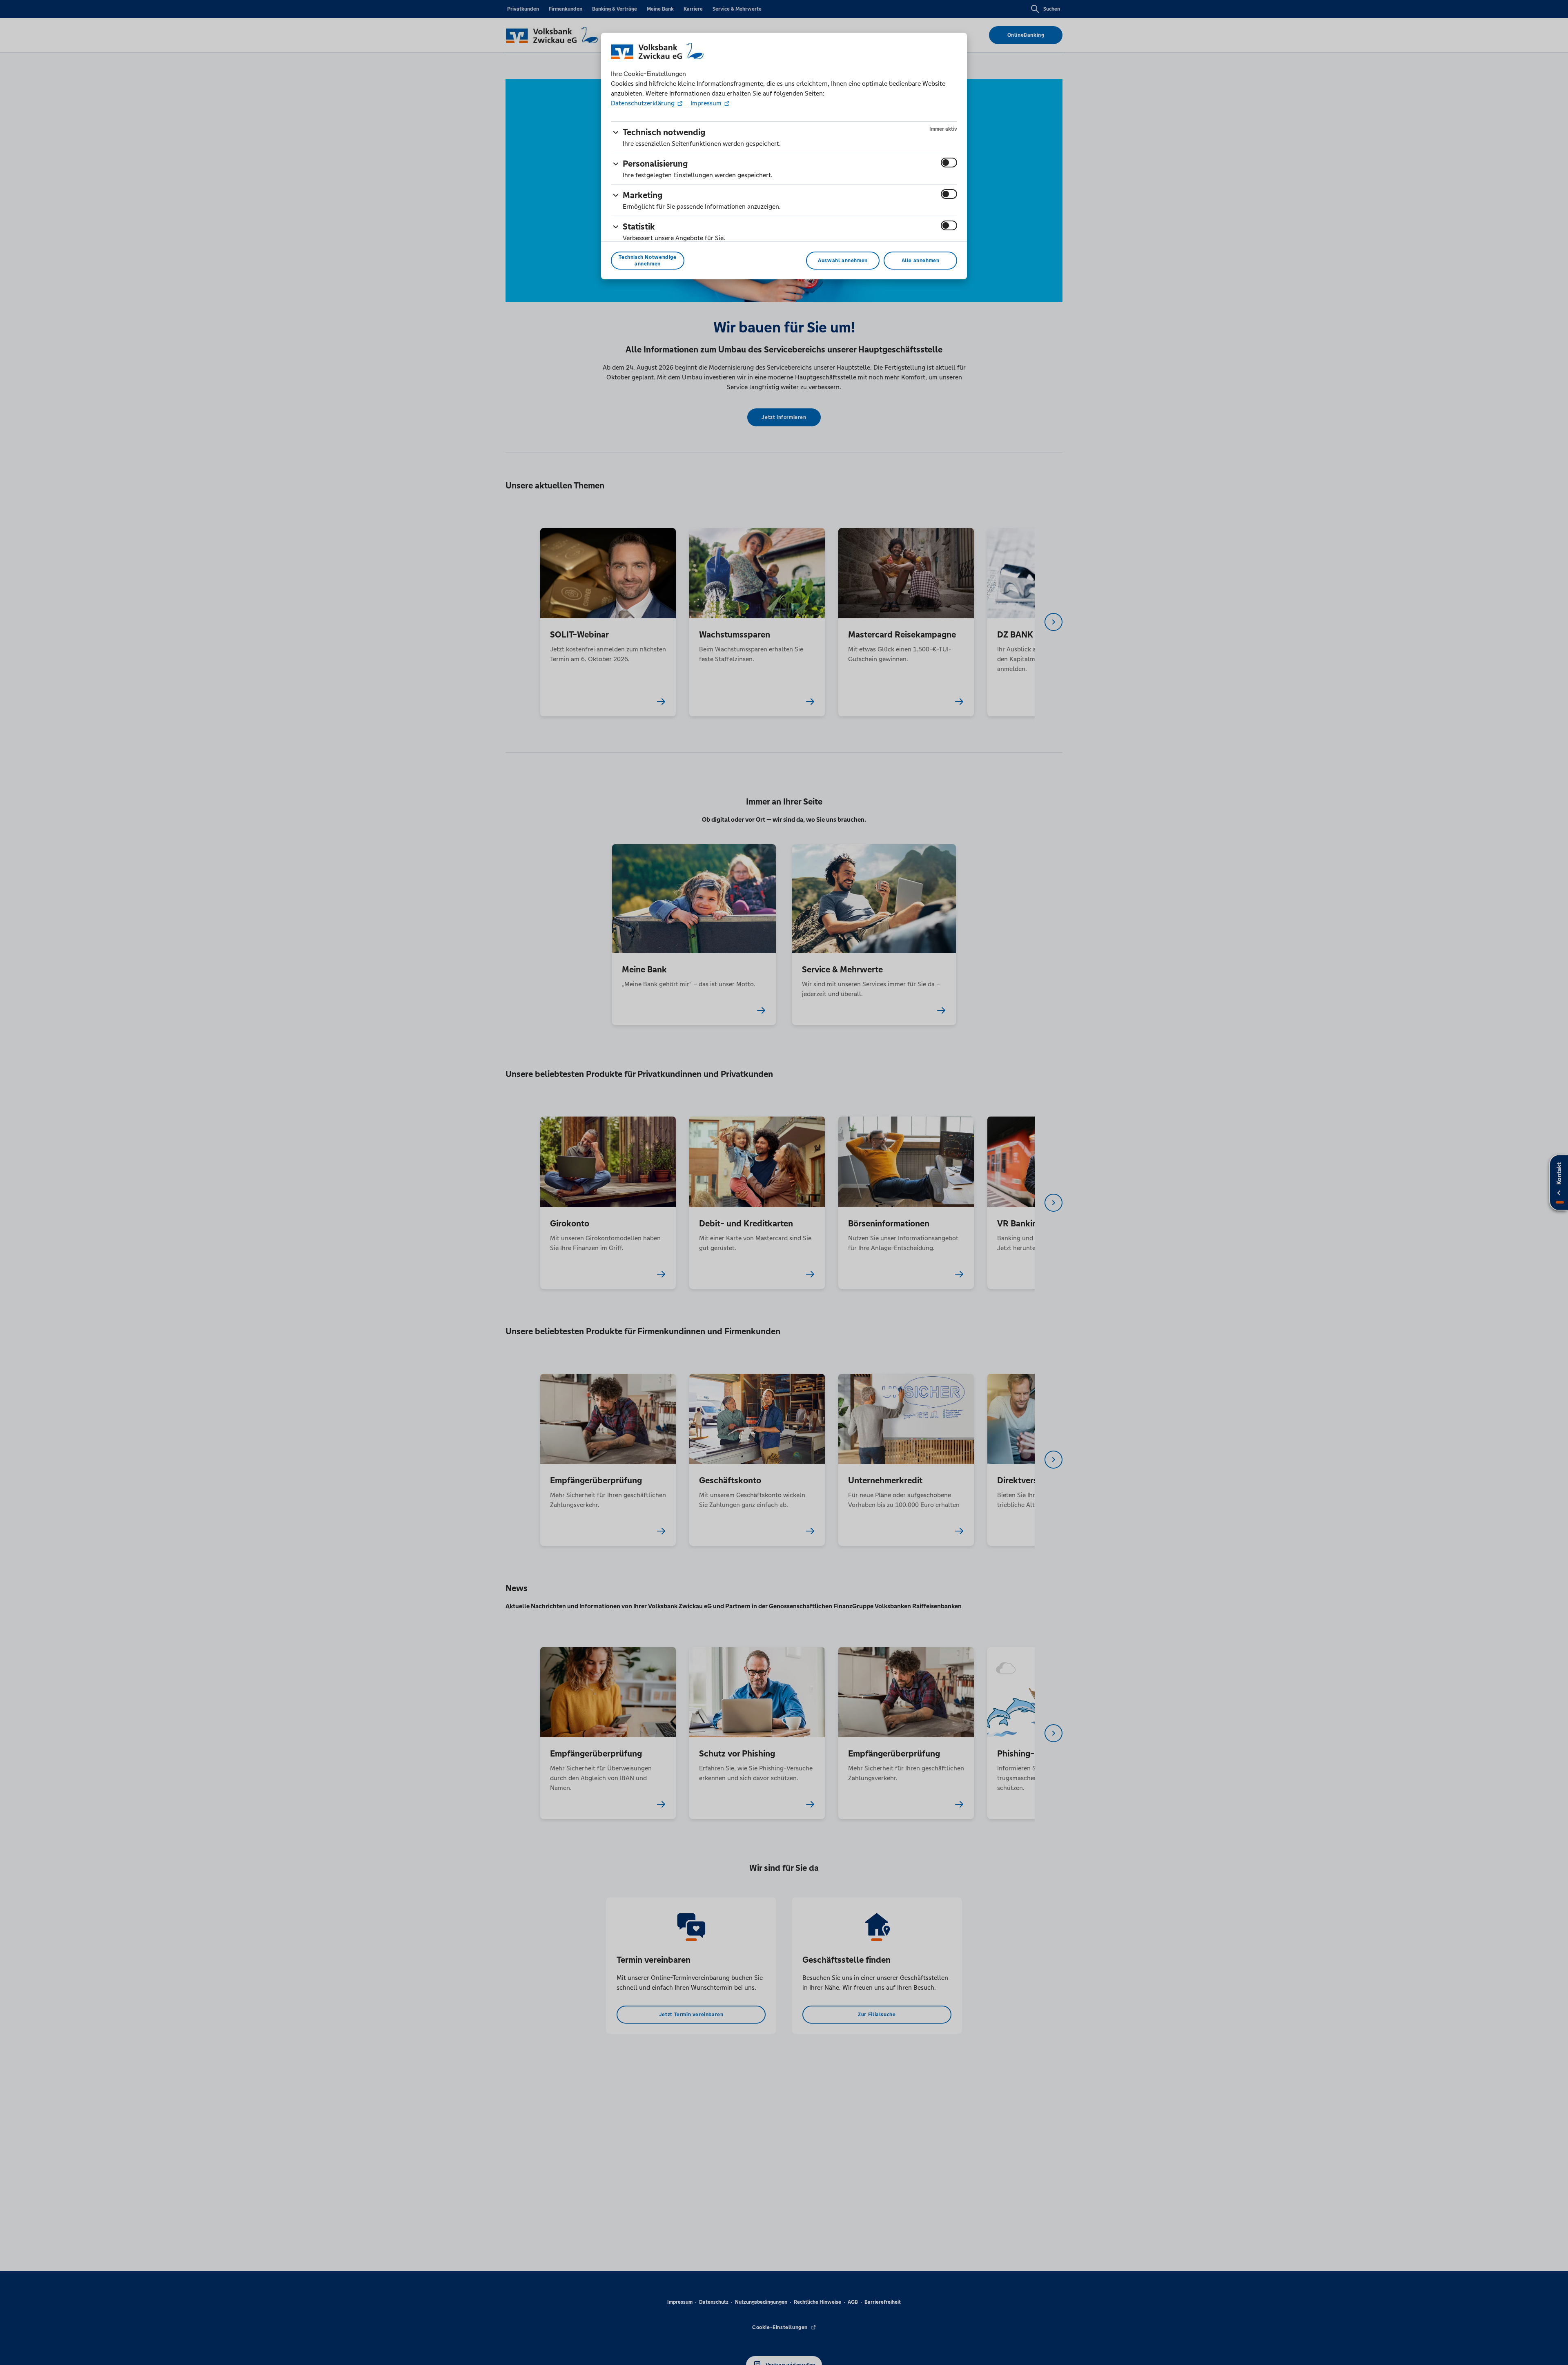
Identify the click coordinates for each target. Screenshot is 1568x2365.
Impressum (706, 103)
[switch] (949, 163)
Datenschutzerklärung (644, 103)
